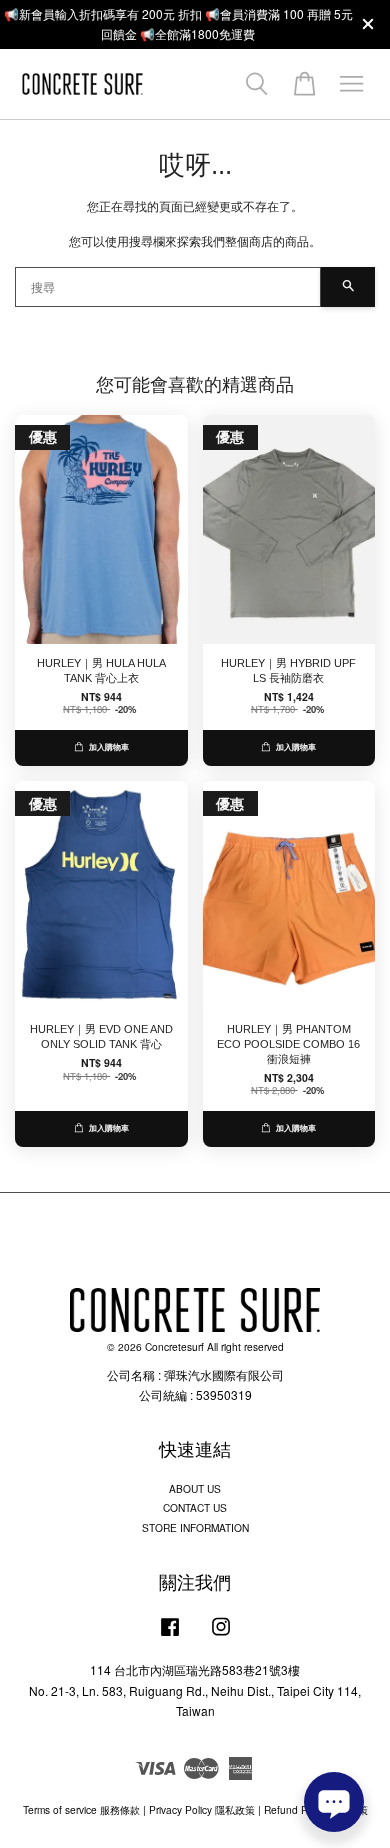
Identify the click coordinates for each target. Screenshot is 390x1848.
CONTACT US (195, 1507)
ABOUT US (195, 1488)
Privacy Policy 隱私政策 (202, 1809)
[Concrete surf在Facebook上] (170, 1636)
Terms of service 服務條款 (81, 1809)
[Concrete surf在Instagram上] (221, 1636)
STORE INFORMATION (195, 1527)
